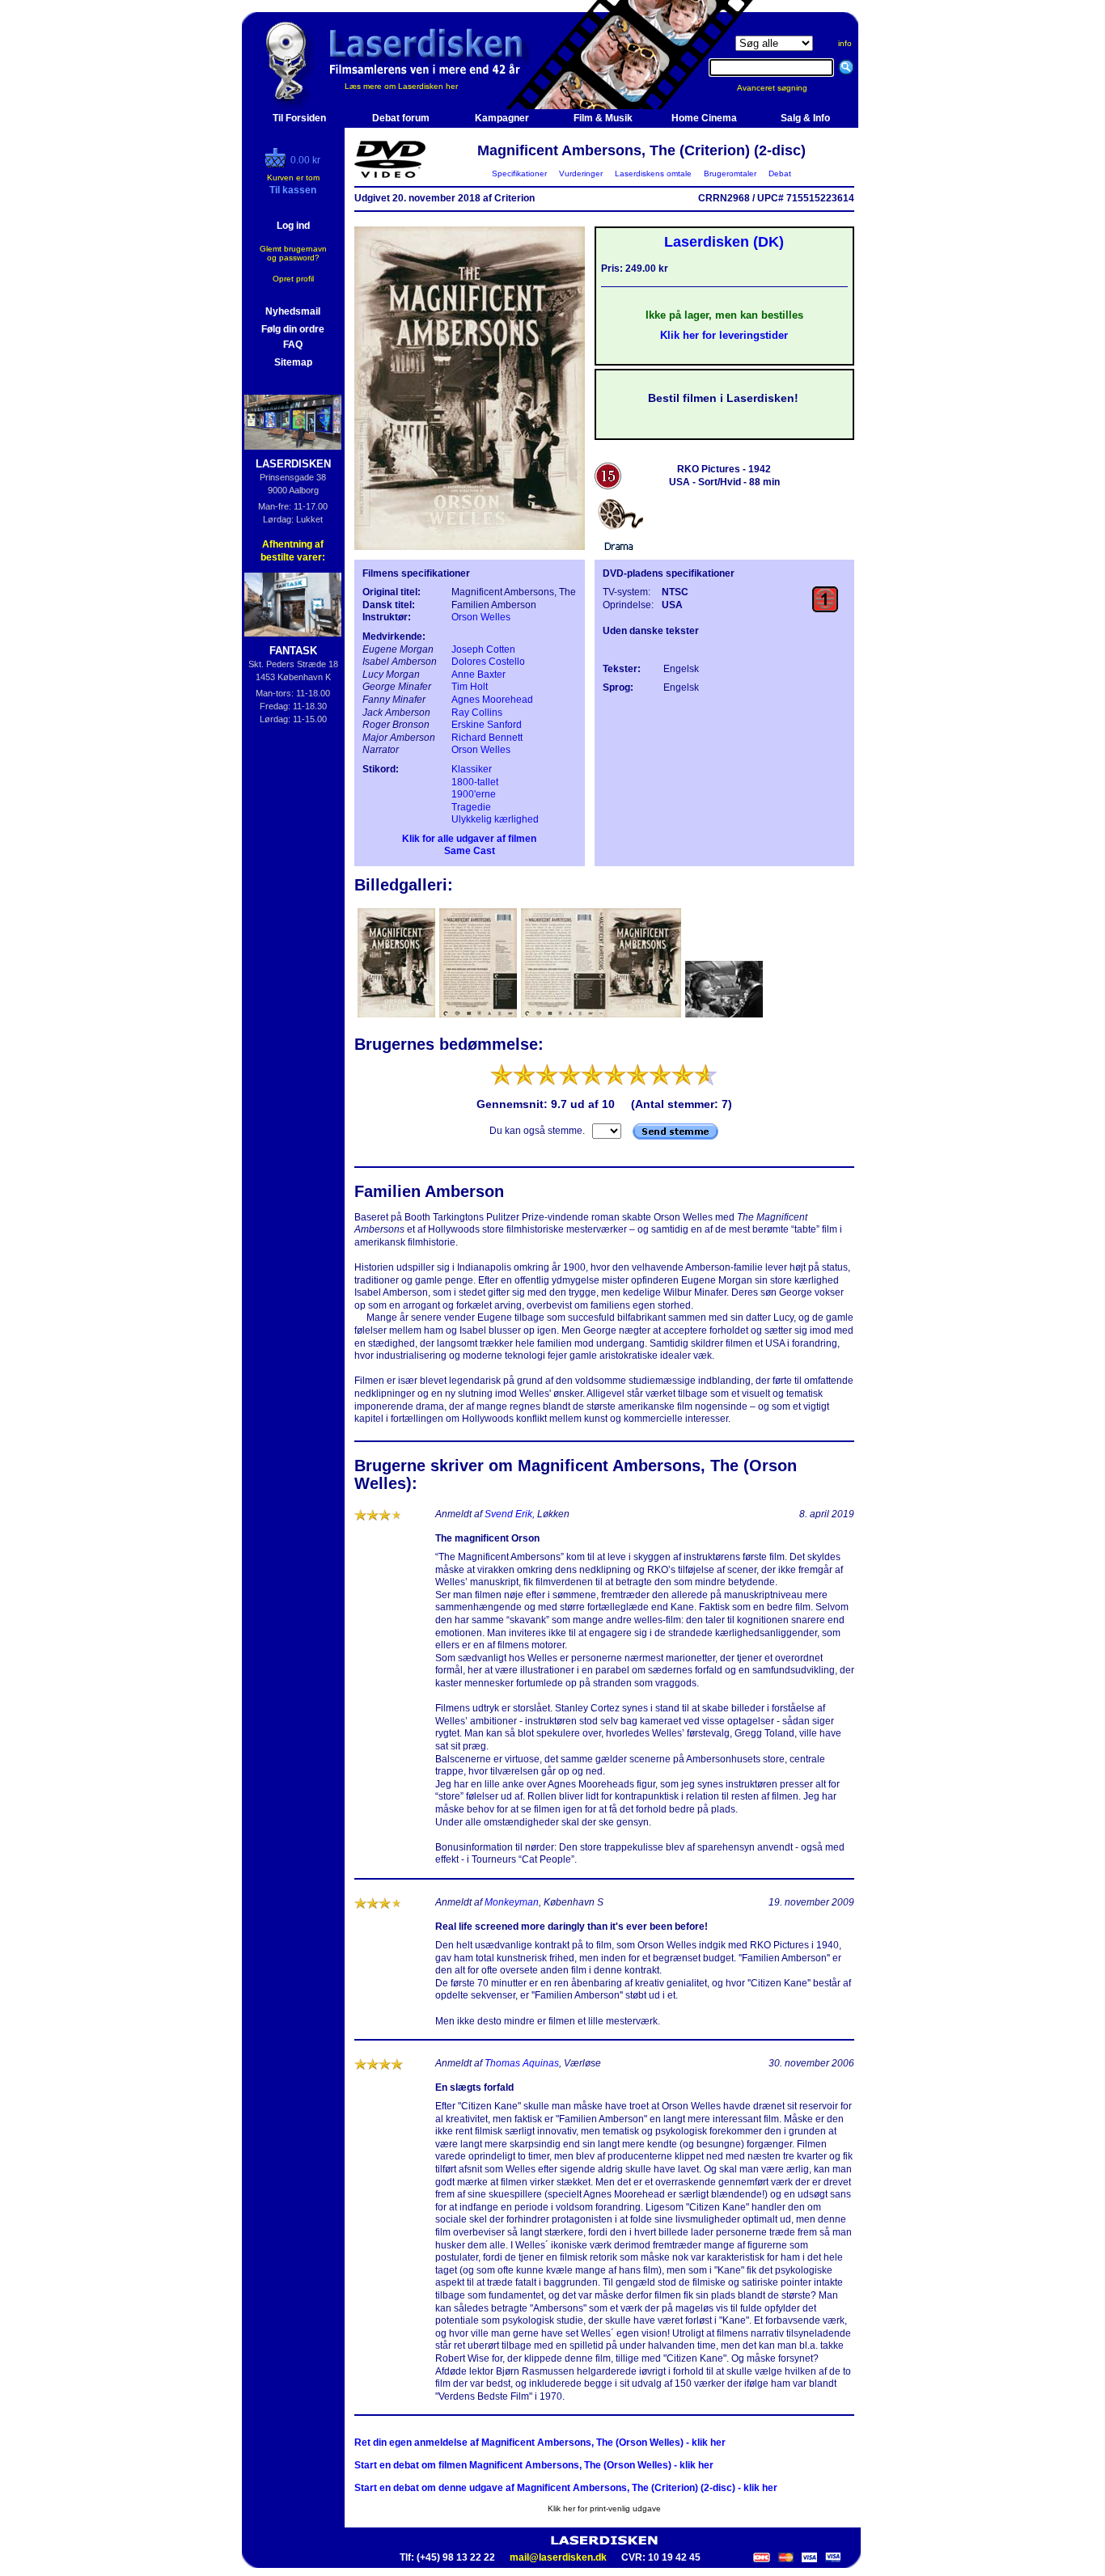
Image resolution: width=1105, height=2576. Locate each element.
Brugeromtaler (730, 173)
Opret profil (293, 279)
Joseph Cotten (483, 649)
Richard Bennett (487, 738)
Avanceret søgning (782, 88)
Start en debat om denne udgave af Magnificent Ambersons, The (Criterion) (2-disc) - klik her (566, 2488)
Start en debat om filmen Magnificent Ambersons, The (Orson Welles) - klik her (534, 2465)
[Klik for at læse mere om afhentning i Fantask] (293, 605)
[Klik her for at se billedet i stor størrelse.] (398, 1016)
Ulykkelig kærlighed (495, 819)
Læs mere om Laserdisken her (401, 86)
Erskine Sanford (487, 725)
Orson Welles (481, 617)
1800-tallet (475, 782)
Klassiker (472, 769)
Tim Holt (470, 687)
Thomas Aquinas (522, 2063)
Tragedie (471, 807)
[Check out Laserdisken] (277, 164)
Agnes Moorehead (492, 700)
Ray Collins (477, 713)
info (845, 43)
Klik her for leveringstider (724, 335)
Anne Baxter (478, 675)
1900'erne (474, 794)
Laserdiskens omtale (653, 173)
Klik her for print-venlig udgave (604, 2508)
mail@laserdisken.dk (558, 2557)
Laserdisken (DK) (724, 242)
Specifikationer (519, 173)
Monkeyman (512, 1902)
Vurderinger (581, 173)
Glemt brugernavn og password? (293, 253)
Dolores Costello (488, 662)
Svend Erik (508, 1514)
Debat (780, 173)
